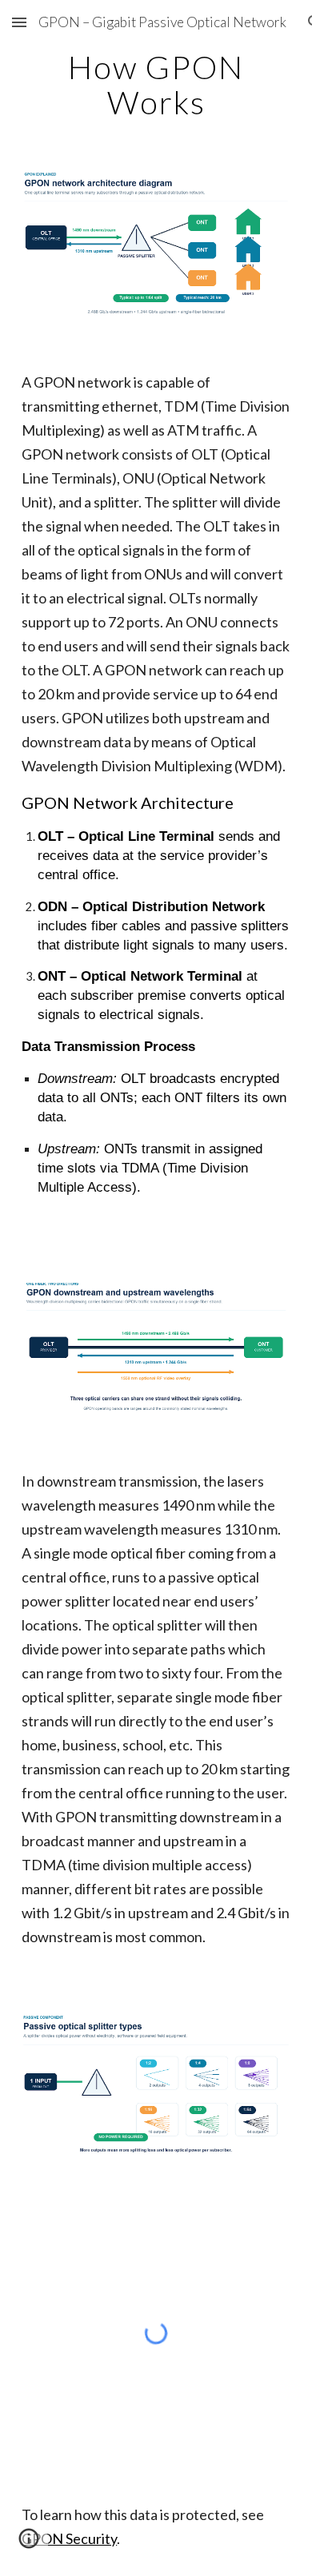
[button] (19, 22)
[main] (156, 85)
